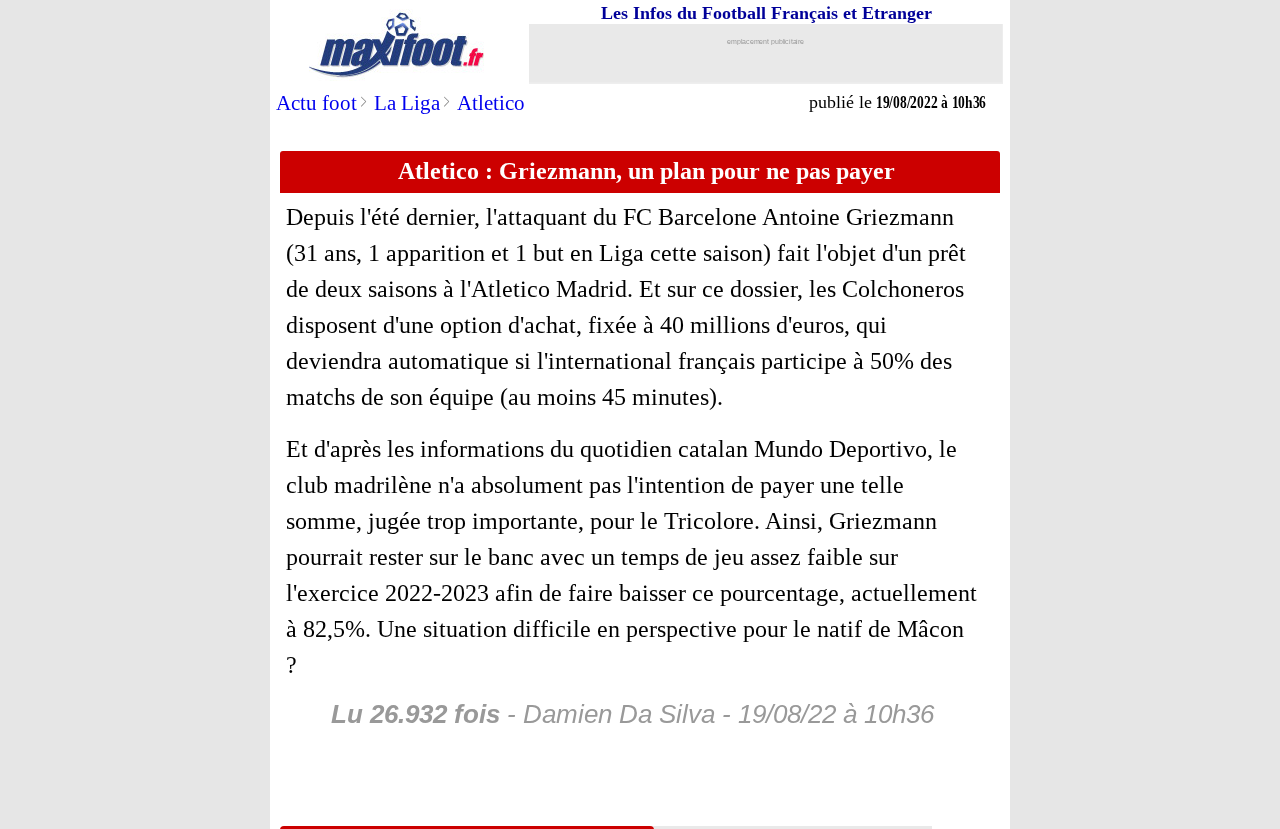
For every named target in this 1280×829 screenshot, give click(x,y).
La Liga (407, 103)
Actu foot (316, 103)
